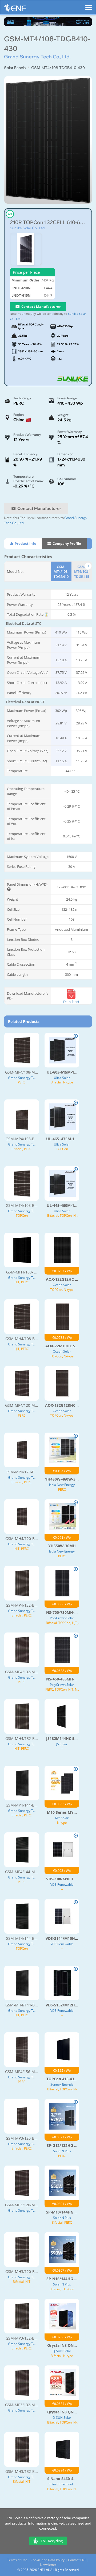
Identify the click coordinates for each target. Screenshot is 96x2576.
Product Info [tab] (25, 543)
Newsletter (48, 2565)
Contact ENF (77, 2560)
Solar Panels (15, 68)
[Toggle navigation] (89, 5)
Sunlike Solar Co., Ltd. (28, 228)
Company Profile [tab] (66, 543)
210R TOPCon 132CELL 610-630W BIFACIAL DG (48, 222)
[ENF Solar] (15, 9)
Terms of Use (17, 2560)
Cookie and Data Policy (48, 2560)
